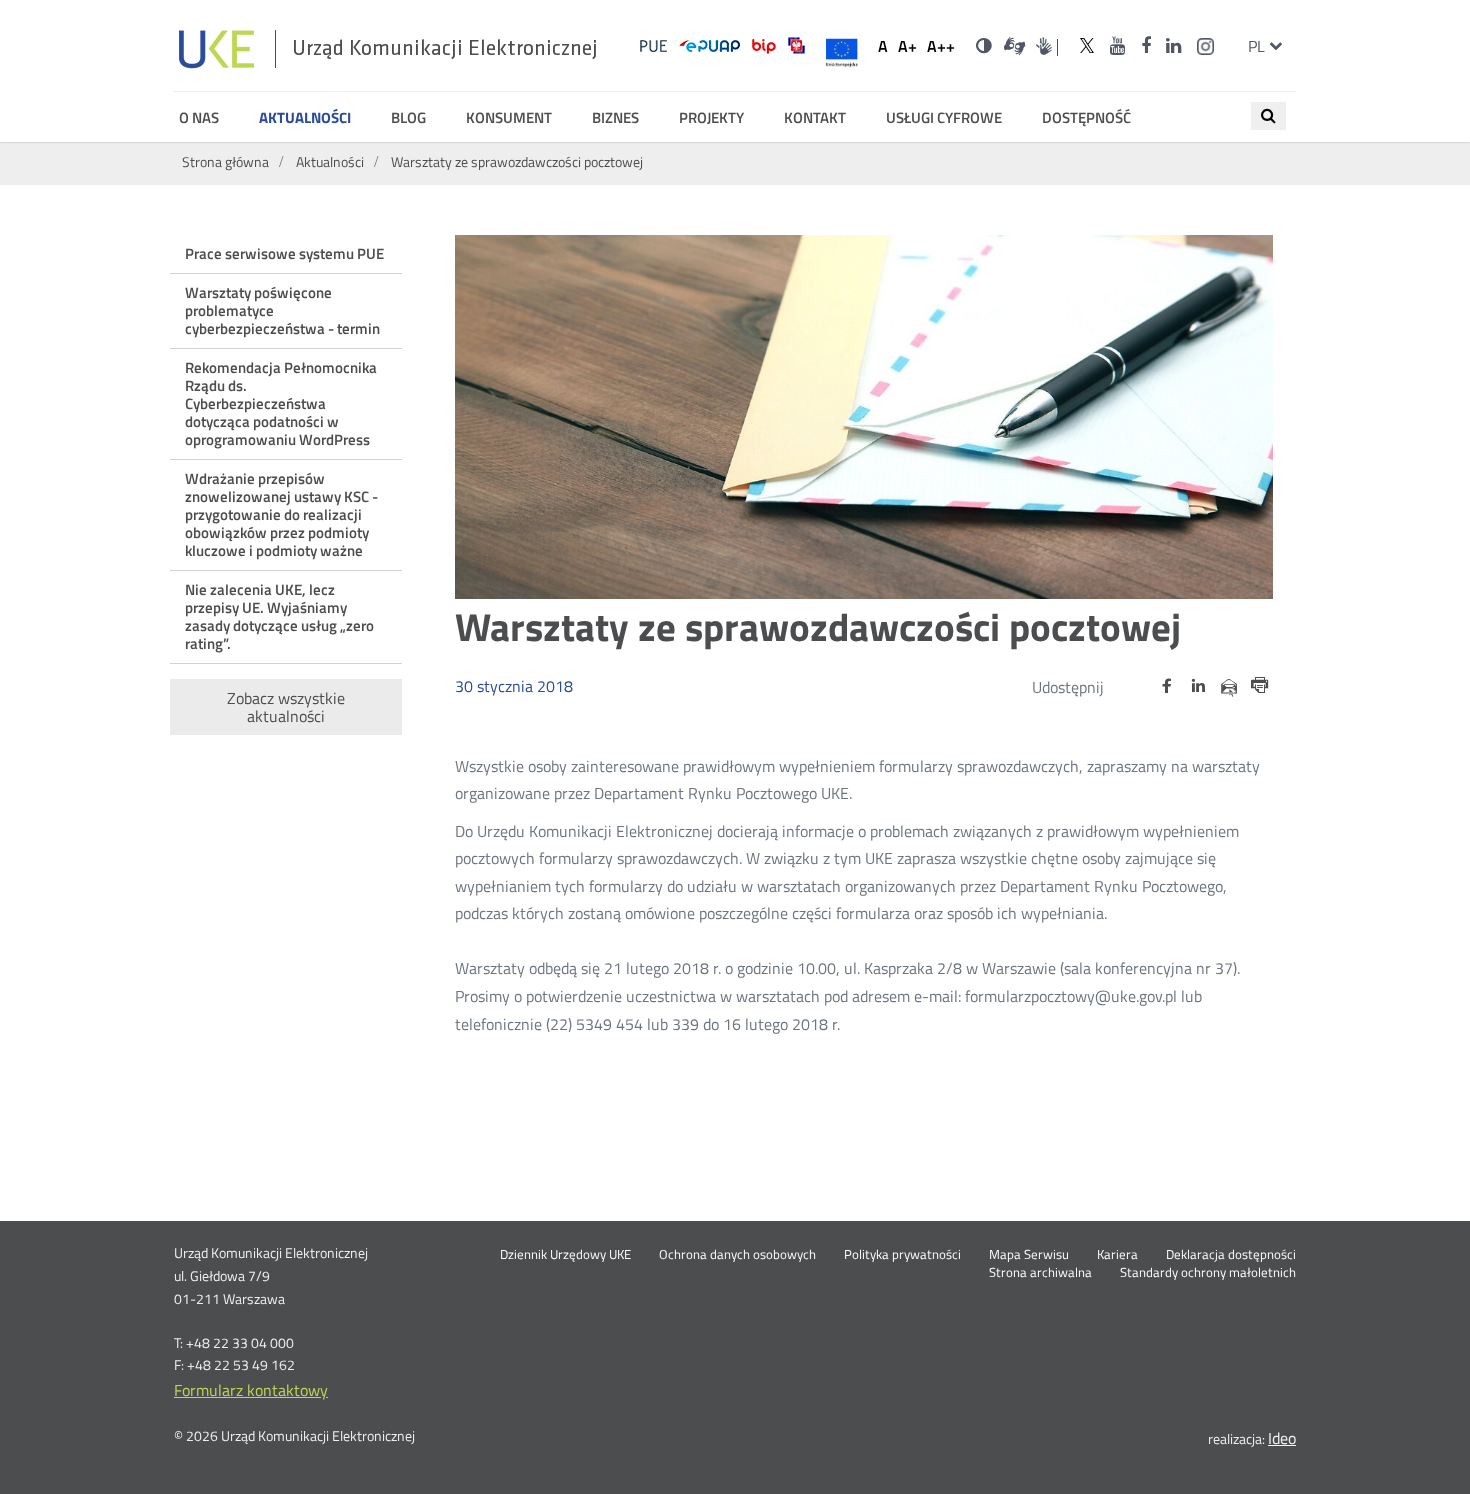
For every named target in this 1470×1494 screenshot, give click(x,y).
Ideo (1282, 1438)
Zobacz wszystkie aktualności (286, 707)
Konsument (509, 118)
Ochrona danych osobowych (737, 1255)
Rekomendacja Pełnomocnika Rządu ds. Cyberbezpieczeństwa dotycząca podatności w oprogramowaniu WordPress (281, 403)
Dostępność (1086, 118)
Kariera (1117, 1255)
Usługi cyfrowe (944, 118)
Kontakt (815, 118)
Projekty (711, 118)
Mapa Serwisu (1029, 1255)
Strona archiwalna (1040, 1273)
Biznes (615, 118)
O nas (199, 118)
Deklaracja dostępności (1231, 1255)
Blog (408, 118)
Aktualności (305, 118)
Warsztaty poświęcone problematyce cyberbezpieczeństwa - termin (282, 310)
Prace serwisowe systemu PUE (284, 253)
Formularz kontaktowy (251, 1390)
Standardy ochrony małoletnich (1208, 1273)
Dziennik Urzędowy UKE (565, 1255)
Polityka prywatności (902, 1255)
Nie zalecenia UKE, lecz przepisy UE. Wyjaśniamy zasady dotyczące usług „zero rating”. (279, 616)
